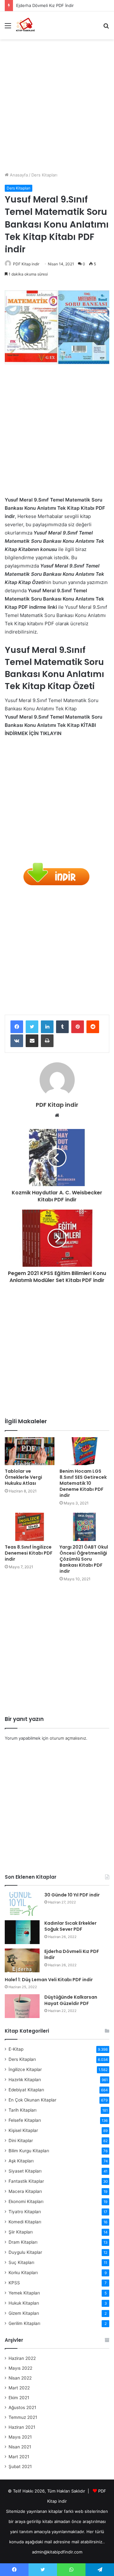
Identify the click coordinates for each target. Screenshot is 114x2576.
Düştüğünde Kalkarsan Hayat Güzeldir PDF (71, 2000)
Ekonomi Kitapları (26, 2201)
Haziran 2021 (22, 2427)
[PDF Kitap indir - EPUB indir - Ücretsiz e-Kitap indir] (25, 25)
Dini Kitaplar (21, 2141)
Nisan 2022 (20, 2378)
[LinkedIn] (47, 1027)
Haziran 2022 (22, 2358)
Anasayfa (18, 175)
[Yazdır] (47, 1041)
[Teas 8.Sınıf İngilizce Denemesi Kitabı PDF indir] (30, 1527)
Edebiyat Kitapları (26, 2090)
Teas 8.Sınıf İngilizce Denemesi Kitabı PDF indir (29, 1553)
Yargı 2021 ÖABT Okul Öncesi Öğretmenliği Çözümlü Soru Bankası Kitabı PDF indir (84, 1559)
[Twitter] (32, 1027)
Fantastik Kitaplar (26, 2181)
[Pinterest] (78, 1027)
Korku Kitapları (23, 2273)
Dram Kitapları (23, 2242)
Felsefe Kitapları (25, 2120)
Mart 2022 (19, 2388)
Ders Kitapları (44, 175)
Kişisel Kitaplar (23, 2130)
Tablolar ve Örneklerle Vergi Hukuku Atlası (23, 1477)
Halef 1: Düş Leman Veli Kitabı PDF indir (49, 1980)
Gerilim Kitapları (24, 2323)
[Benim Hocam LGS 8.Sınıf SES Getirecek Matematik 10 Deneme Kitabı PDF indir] (84, 1451)
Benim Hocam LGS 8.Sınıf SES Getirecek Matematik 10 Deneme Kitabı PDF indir (83, 1483)
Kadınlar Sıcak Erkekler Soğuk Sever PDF (70, 1926)
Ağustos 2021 (22, 2407)
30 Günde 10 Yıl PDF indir (72, 1895)
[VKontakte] (17, 1041)
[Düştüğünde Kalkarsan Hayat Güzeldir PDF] (22, 2006)
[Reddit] (93, 1027)
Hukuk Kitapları (24, 2303)
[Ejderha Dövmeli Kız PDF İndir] (22, 1960)
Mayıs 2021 (20, 2437)
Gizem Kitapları (24, 2313)
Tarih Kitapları (22, 2110)
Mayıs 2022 (20, 2368)
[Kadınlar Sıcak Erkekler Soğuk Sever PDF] (22, 1932)
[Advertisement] (57, 103)
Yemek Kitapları (24, 2293)
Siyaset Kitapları (25, 2171)
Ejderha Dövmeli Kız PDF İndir (45, 5)
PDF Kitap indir (26, 264)
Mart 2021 (19, 2457)
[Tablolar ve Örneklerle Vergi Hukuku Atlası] (30, 1451)
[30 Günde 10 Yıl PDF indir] (22, 1904)
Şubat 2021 (20, 2466)
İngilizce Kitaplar (25, 2069)
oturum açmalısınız (68, 1738)
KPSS (14, 2283)
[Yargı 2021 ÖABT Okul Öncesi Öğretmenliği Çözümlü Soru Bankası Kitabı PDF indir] (84, 1527)
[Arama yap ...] (106, 28)
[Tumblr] (62, 1027)
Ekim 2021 (19, 2398)
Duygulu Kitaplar (25, 2252)
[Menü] (8, 28)
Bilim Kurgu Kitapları (29, 2151)
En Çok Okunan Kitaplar (32, 2100)
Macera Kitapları (25, 2191)
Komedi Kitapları (25, 2222)
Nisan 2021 (20, 2447)
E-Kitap (16, 2049)
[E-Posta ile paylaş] (32, 1041)
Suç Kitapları (21, 2262)
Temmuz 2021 (23, 2417)
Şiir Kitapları (21, 2232)
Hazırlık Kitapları (25, 2080)
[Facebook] (17, 1027)
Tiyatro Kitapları (25, 2212)
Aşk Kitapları (21, 2161)
